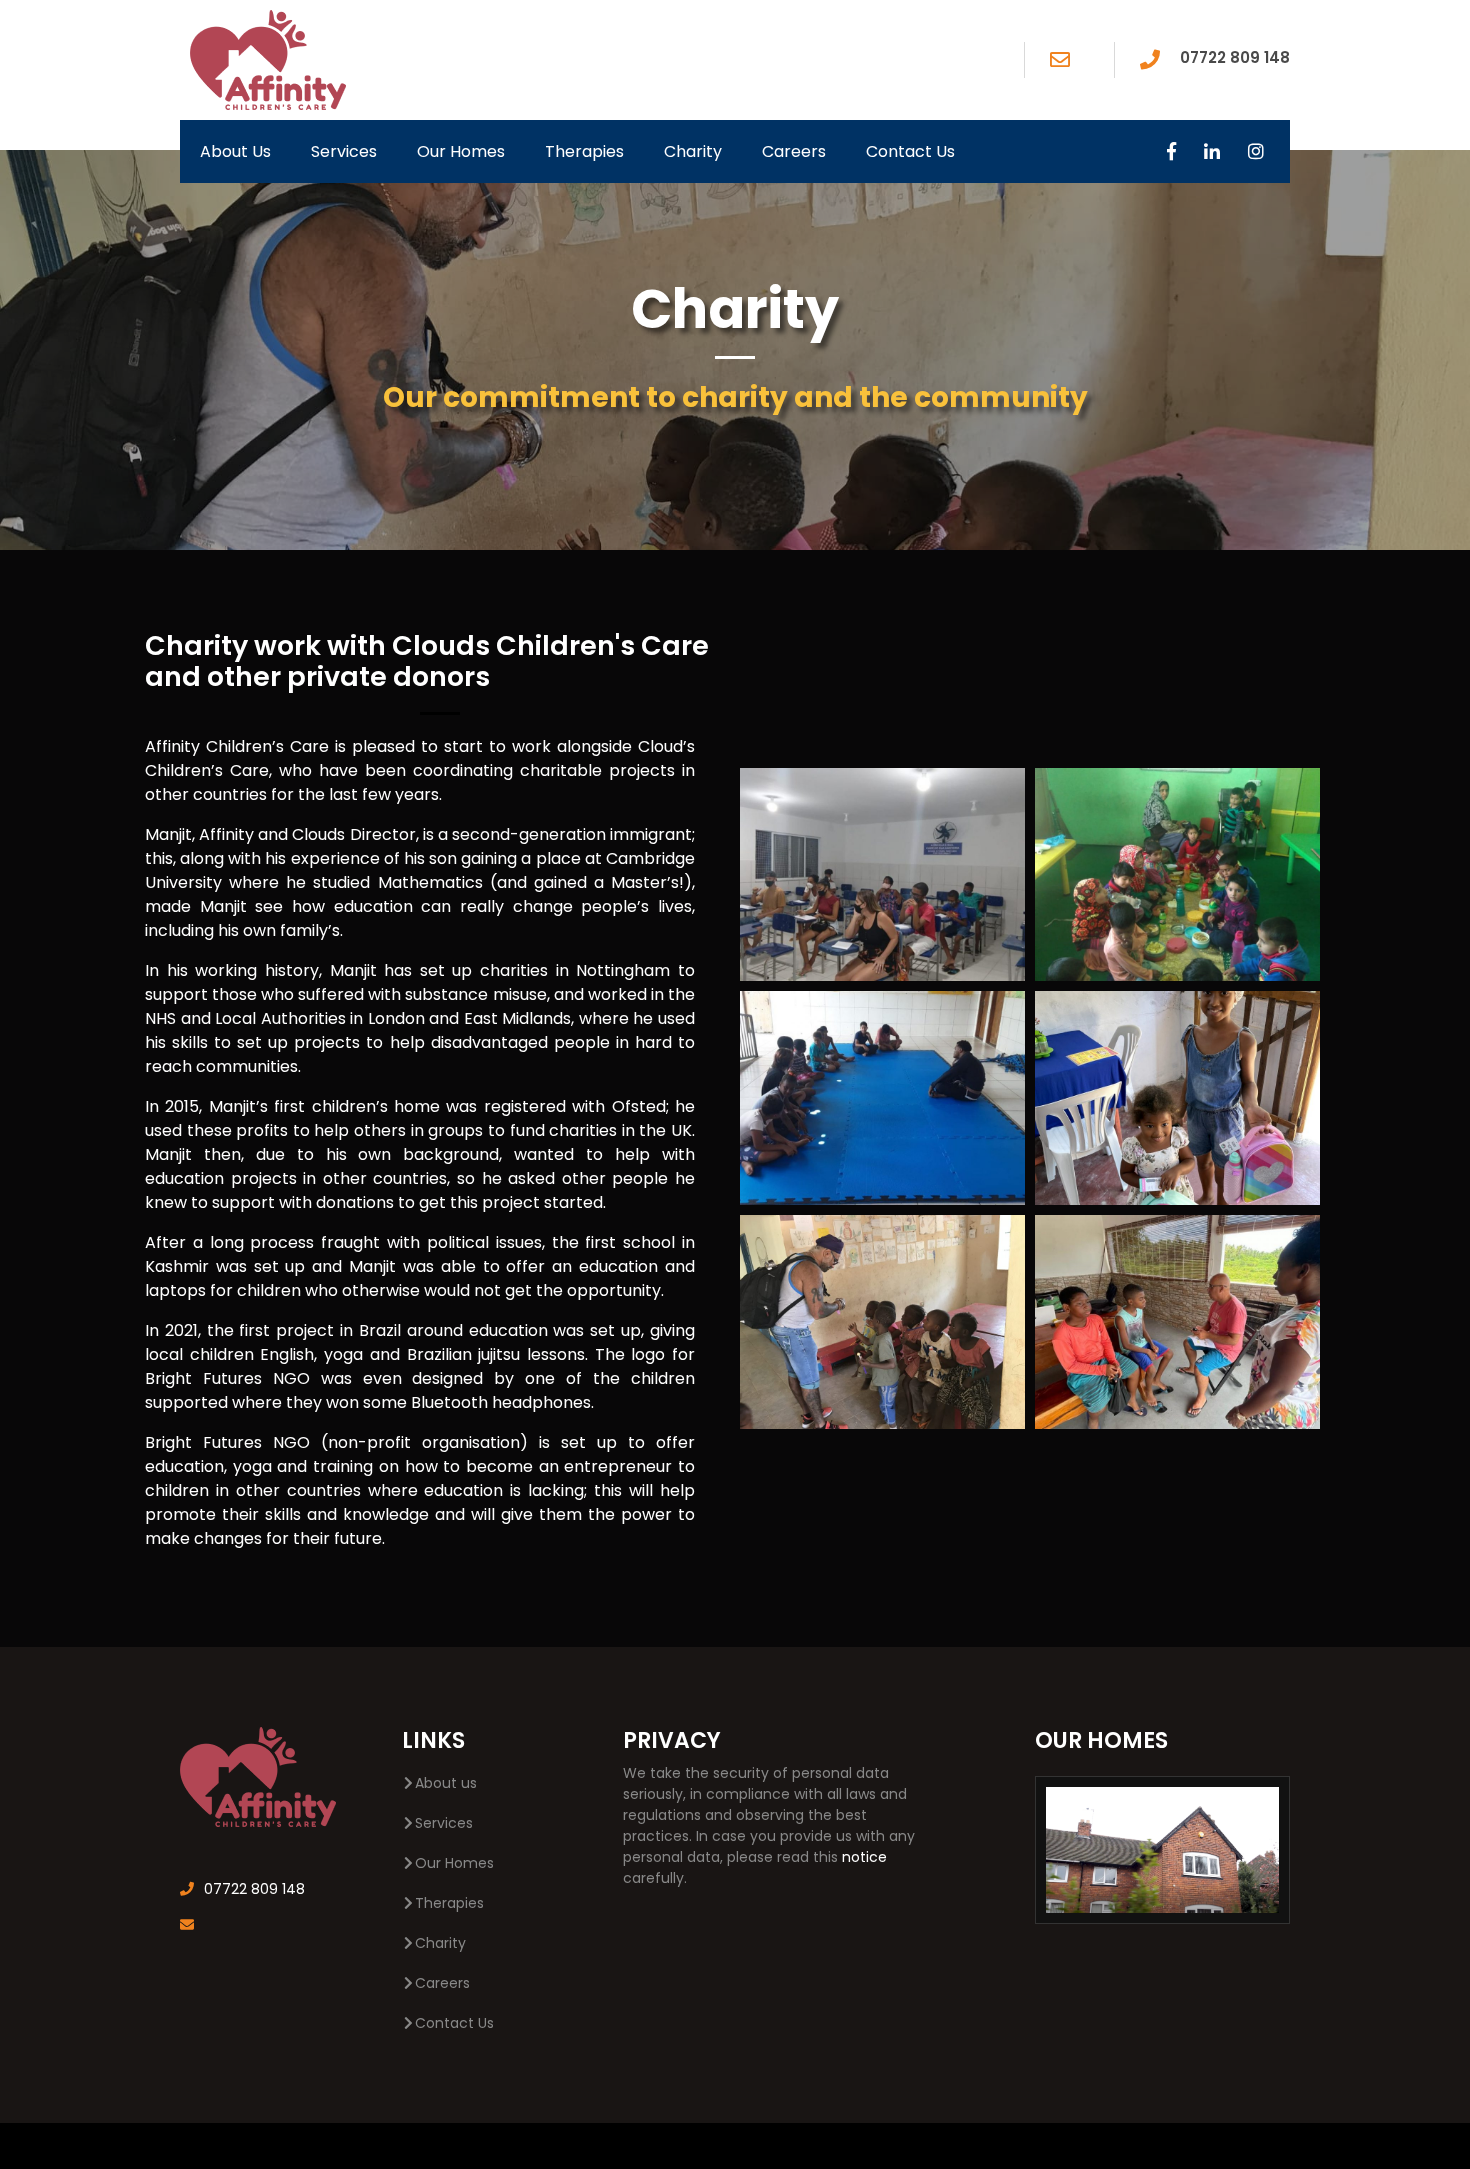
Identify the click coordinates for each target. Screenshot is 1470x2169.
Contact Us (910, 151)
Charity (693, 151)
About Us (235, 151)
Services (344, 151)
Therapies (584, 151)
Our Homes (461, 151)
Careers (794, 151)
